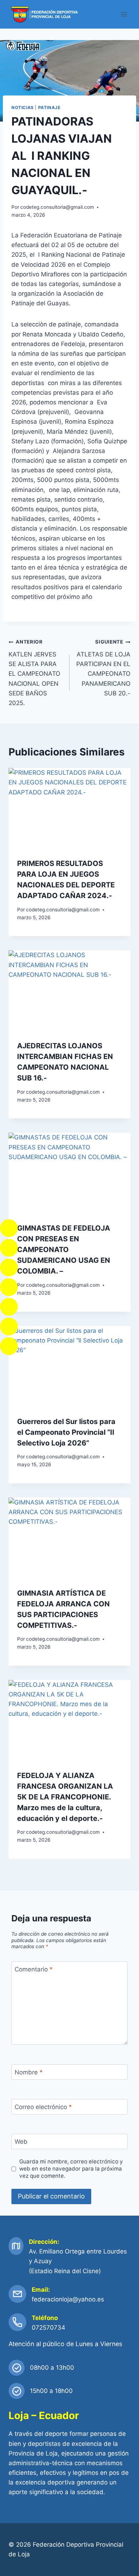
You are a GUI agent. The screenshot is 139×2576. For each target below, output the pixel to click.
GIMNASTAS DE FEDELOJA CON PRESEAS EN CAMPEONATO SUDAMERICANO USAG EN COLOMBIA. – (64, 1250)
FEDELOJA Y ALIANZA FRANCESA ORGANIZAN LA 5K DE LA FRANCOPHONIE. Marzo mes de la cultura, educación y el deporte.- (65, 1797)
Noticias (23, 107)
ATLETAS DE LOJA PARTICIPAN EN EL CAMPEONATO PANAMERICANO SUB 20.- (103, 668)
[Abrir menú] (124, 14)
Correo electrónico (43, 2107)
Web (21, 2142)
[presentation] (69, 809)
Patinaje (49, 107)
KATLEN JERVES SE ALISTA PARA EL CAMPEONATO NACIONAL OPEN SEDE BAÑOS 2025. (34, 673)
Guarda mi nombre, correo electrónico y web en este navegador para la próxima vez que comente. (71, 2169)
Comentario (34, 1969)
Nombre (29, 2072)
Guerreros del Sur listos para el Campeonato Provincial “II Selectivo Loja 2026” (66, 1432)
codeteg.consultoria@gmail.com (57, 207)
